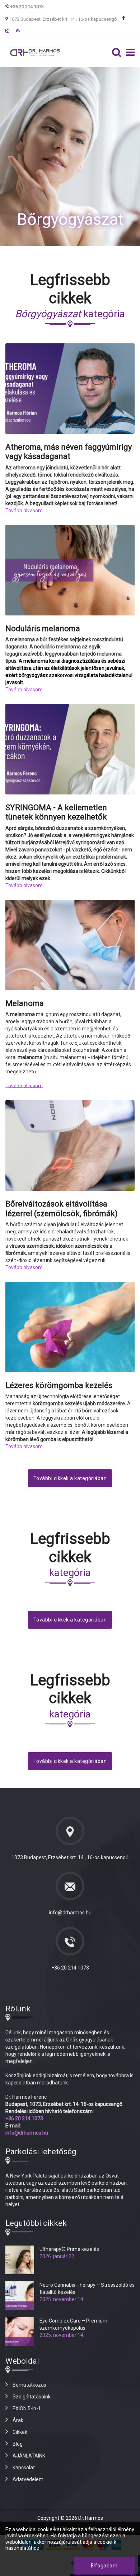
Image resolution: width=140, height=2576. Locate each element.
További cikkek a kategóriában (70, 1478)
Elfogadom (104, 2566)
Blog (18, 2444)
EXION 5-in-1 (27, 2408)
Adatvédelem (28, 2479)
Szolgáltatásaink (32, 2397)
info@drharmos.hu (70, 1913)
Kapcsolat (24, 2468)
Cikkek (20, 2432)
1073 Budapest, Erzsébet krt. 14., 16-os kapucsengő (63, 19)
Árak (18, 2420)
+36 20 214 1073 (70, 1968)
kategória (70, 314)
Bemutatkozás (29, 2385)
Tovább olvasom (24, 511)
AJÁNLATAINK (29, 2456)
